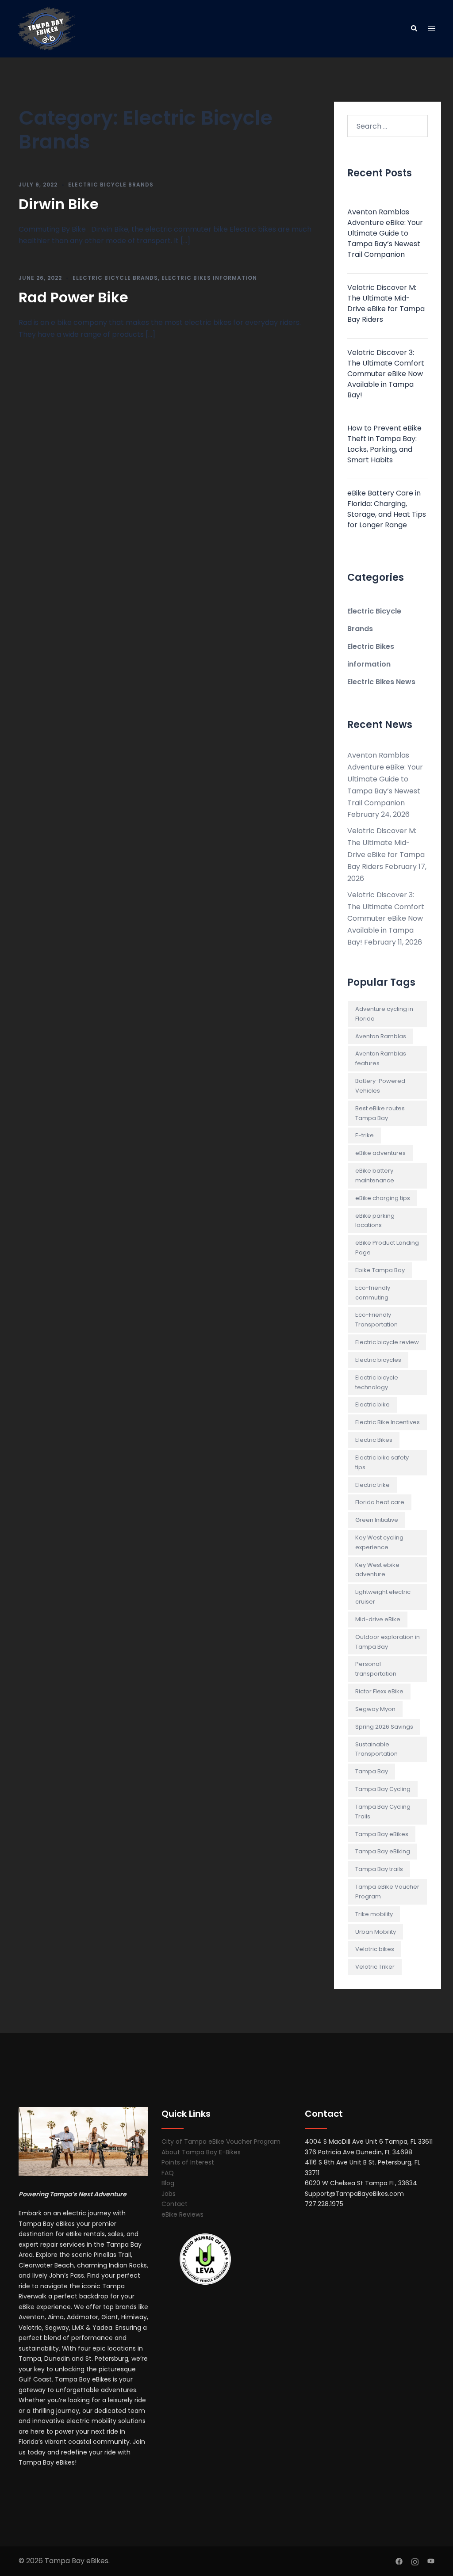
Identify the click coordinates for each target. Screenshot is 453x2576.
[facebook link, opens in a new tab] (399, 2561)
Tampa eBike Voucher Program (387, 1892)
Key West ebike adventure (377, 1570)
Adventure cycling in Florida (384, 1014)
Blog (168, 2183)
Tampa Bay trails (379, 1869)
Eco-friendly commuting (373, 1293)
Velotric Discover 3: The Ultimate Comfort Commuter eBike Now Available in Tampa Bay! (386, 374)
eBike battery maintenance (375, 1176)
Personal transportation (376, 1669)
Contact (175, 2204)
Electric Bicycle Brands (111, 185)
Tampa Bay (372, 1771)
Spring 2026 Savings (384, 1727)
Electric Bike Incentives (388, 1422)
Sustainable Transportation (376, 1749)
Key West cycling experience (379, 1542)
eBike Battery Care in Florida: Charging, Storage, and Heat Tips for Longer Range (387, 509)
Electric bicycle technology (377, 1382)
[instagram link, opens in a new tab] (415, 2561)
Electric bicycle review (387, 1342)
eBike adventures (380, 1153)
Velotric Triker (375, 1967)
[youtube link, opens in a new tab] (431, 2561)
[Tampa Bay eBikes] (46, 28)
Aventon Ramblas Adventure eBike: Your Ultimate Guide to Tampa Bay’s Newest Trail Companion (385, 233)
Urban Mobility (376, 1932)
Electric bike (372, 1404)
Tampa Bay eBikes (382, 1834)
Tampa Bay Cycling (383, 1789)
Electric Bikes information (209, 278)
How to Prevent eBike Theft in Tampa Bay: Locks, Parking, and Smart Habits (384, 444)
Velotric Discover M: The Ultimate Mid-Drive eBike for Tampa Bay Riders (386, 303)
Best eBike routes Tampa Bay (380, 1113)
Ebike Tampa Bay (380, 1270)
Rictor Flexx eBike (379, 1691)
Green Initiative (377, 1520)
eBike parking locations (375, 1221)
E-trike (365, 1135)
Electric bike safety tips (382, 1462)
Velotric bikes (375, 1949)
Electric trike (372, 1485)
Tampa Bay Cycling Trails (383, 1812)
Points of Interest (188, 2162)
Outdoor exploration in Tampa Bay (388, 1642)
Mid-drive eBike (378, 1619)
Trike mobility (374, 1914)
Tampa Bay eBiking (383, 1851)
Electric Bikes (374, 1440)
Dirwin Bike (59, 204)
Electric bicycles (378, 1360)
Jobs (169, 2194)
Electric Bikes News (381, 682)
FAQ (168, 2173)
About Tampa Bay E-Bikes (201, 2152)
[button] (414, 29)
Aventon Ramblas (381, 1036)
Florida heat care (380, 1502)
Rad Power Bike (73, 297)
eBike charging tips (383, 1198)
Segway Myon (375, 1709)
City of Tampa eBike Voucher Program (221, 2142)
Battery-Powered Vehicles (380, 1086)
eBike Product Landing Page (387, 1248)
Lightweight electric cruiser (383, 1597)
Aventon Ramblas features (381, 1058)
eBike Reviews (182, 2214)
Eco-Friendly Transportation (376, 1320)
